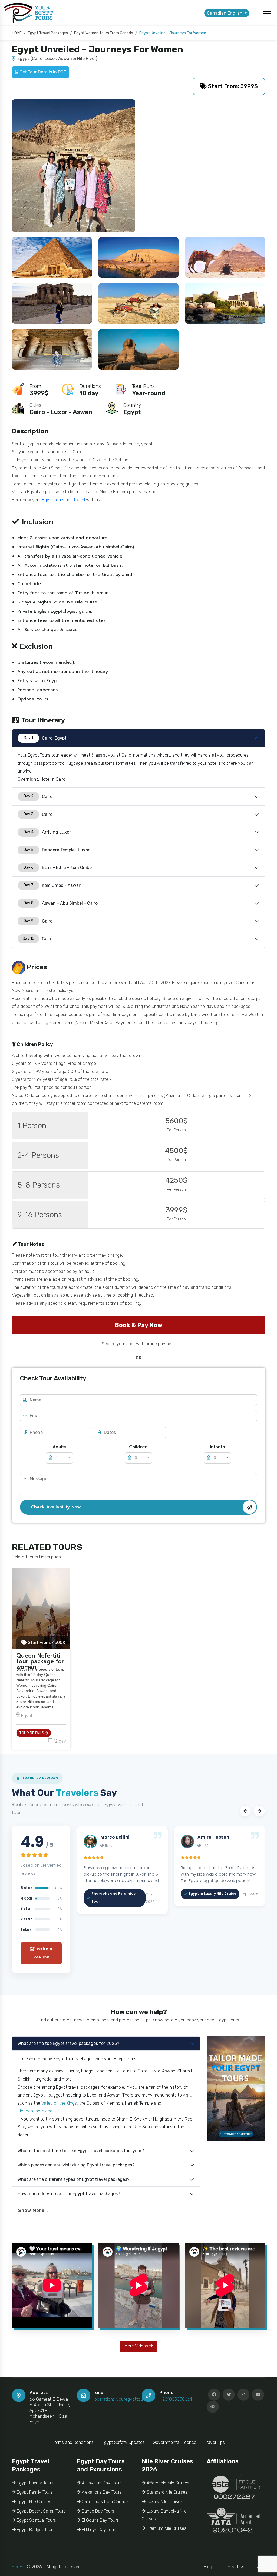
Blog (208, 2567)
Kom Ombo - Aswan (52, 885)
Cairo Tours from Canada (105, 2502)
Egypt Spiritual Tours (36, 2520)
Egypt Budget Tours (35, 2530)
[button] (245, 1811)
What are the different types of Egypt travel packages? (74, 2179)
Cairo (38, 796)
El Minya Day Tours (99, 2530)
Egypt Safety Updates (123, 2442)
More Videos (137, 2346)
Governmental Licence (175, 2442)
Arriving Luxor (47, 832)
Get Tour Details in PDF (42, 72)
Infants (217, 1447)
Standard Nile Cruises (166, 2492)
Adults (59, 1447)
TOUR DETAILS (32, 1733)
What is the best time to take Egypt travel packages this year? (81, 2151)
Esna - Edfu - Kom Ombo (58, 868)
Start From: (46, 1643)
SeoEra (19, 2567)
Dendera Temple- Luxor (57, 850)
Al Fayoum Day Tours (101, 2483)
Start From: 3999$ (232, 86)
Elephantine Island (35, 2111)
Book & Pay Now (138, 1325)
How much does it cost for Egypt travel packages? (69, 2194)
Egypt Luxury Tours (35, 2483)
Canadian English (225, 13)
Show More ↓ (33, 2210)
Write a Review (43, 1953)
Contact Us (233, 2567)
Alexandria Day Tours (101, 2492)
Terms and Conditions (73, 2442)
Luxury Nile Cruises (164, 2502)
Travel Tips (215, 2442)
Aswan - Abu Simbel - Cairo (61, 903)
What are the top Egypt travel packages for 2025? (68, 2043)
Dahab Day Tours (97, 2511)
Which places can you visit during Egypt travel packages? (76, 2165)
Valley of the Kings (59, 2103)
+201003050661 (176, 2399)
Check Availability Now (56, 1507)
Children (138, 1447)
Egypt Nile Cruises (33, 2502)
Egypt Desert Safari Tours (41, 2511)
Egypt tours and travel (63, 500)
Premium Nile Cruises (166, 2528)
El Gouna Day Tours (100, 2520)
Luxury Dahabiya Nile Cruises (164, 2515)
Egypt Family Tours (34, 2492)
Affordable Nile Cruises (167, 2483)
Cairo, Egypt (45, 738)
